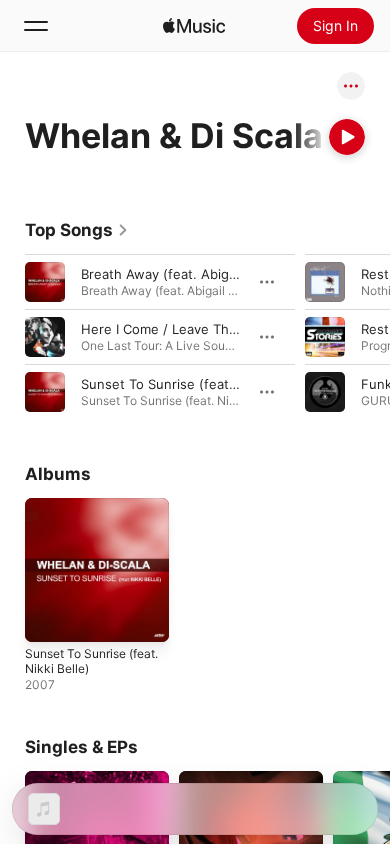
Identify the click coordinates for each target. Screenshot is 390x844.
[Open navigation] (36, 26)
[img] (194, 26)
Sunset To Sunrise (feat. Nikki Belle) (193, 384)
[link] (77, 230)
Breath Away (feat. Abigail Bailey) (184, 274)
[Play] (347, 137)
